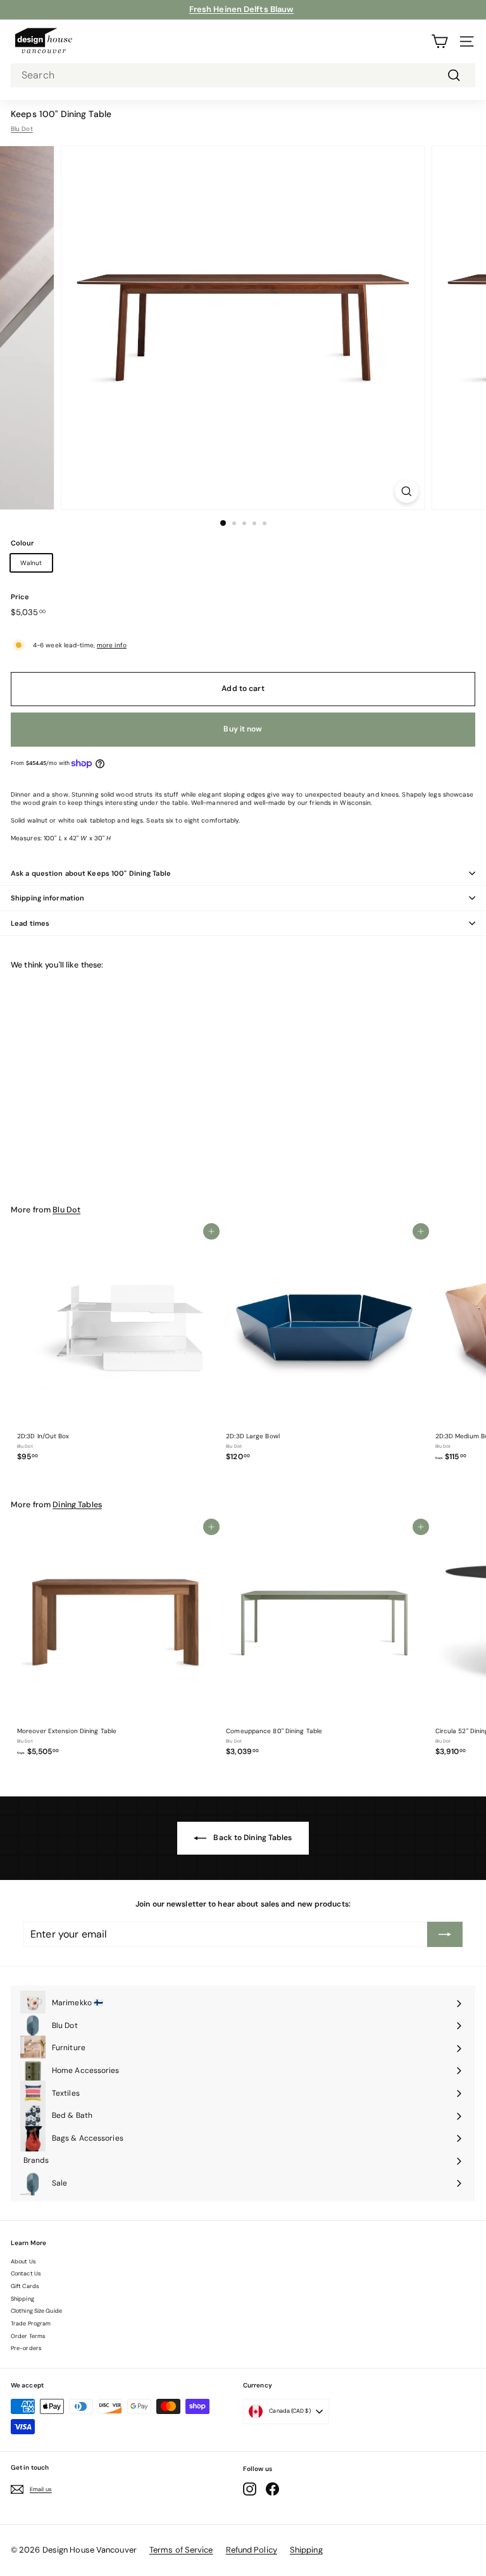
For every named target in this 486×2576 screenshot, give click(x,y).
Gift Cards (25, 2286)
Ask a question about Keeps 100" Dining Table (91, 873)
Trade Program (31, 2324)
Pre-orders (26, 2348)
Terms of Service (181, 2550)
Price (20, 597)
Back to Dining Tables (252, 1838)
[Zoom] (407, 491)
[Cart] (439, 41)
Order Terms (28, 2336)
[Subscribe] (445, 1934)
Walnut (31, 563)
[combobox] (243, 76)
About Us (23, 2262)
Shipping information (47, 898)
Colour (23, 543)
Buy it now (243, 729)
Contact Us (26, 2274)
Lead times (30, 923)
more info (112, 645)
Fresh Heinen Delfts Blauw (242, 9)
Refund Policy (252, 2550)
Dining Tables (77, 1505)
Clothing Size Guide (36, 2311)
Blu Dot (22, 129)
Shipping (22, 2299)
